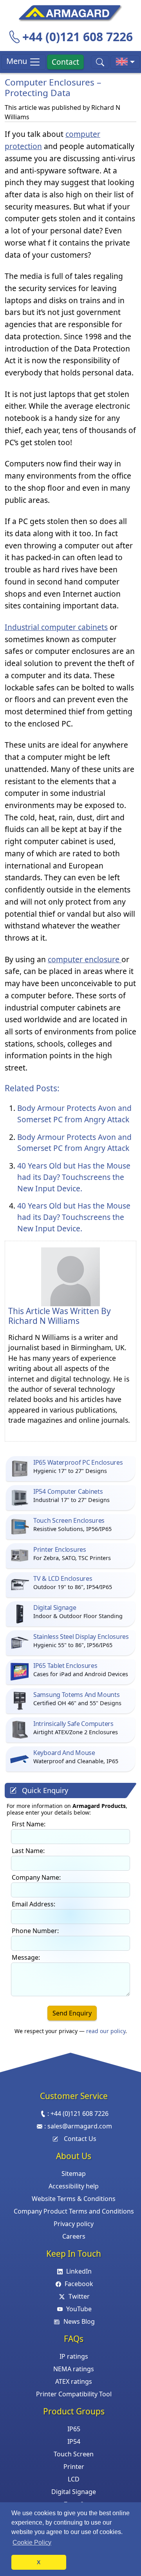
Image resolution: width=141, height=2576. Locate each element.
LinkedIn (79, 2271)
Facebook (79, 2284)
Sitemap (74, 2174)
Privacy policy (74, 2224)
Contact (65, 62)
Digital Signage (74, 2492)
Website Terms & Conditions (74, 2199)
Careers (74, 2236)
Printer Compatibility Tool (74, 2394)
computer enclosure (85, 959)
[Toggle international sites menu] (125, 62)
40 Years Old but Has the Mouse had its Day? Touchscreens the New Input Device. (74, 1177)
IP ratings (74, 2356)
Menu (18, 61)
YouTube (79, 2309)
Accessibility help (74, 2186)
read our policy (106, 2031)
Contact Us (80, 2139)
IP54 (74, 2441)
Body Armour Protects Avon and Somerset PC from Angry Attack (74, 1114)
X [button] (39, 2562)
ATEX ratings (74, 2381)
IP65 (74, 2429)
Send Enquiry (72, 2013)
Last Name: (28, 1851)
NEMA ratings (74, 2369)
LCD (74, 2479)
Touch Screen (74, 2454)
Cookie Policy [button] (32, 2542)
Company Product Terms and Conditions (74, 2211)
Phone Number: (35, 1931)
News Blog (79, 2321)
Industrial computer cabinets (56, 627)
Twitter (79, 2296)
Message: (26, 1957)
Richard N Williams (44, 1321)
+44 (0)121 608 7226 (78, 37)
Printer (74, 2467)
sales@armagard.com (80, 2126)
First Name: (29, 1824)
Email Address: (33, 1904)
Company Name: (36, 1877)
